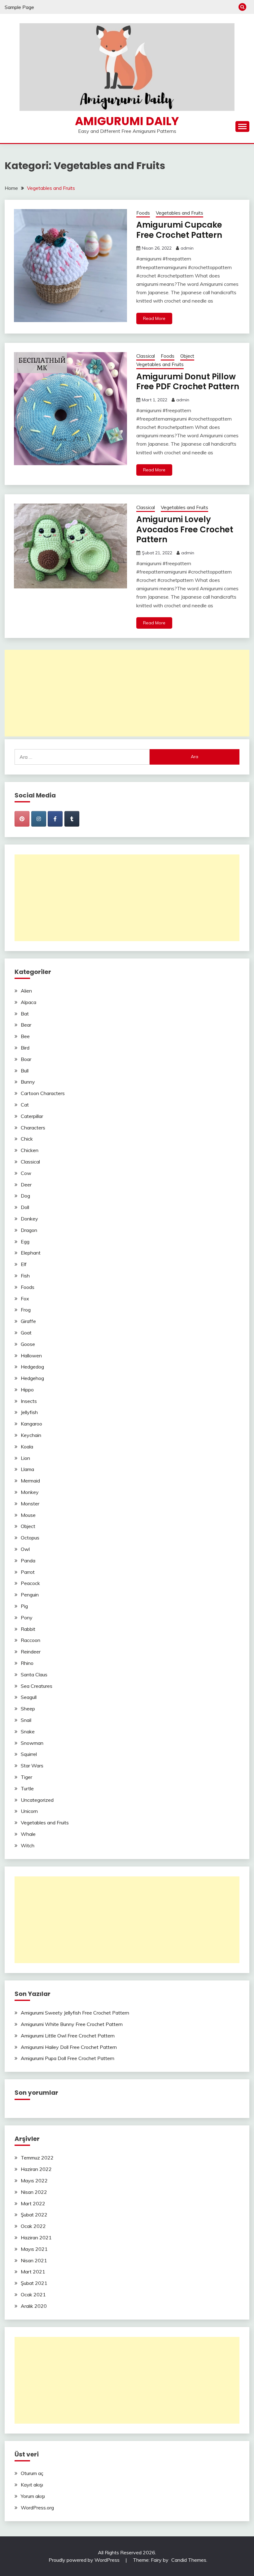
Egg (25, 1242)
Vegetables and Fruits (180, 213)
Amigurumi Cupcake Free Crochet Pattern (179, 230)
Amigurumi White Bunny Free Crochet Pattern (72, 2024)
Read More (154, 318)
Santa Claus (34, 1674)
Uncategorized (37, 1800)
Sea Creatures (37, 1686)
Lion (25, 1458)
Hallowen (31, 1356)
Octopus (30, 1538)
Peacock (30, 1583)
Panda (28, 1561)
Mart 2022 (33, 2203)
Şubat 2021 (34, 2283)
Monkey (30, 1492)
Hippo (27, 1390)
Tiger (26, 1777)
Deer (26, 1185)
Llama (27, 1469)
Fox (25, 1299)
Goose (28, 1344)
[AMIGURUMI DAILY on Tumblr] (72, 819)
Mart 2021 (33, 2272)
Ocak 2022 (33, 2226)
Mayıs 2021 (34, 2249)
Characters (33, 1128)
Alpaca (28, 1002)
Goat (26, 1333)
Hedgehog (32, 1378)
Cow (26, 1173)
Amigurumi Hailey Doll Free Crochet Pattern (69, 2047)
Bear (26, 1025)
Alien (26, 991)
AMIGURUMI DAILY (127, 121)
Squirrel (29, 1754)
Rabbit (28, 1629)
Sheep (28, 1709)
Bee (25, 1036)
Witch (28, 1845)
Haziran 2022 (36, 2169)
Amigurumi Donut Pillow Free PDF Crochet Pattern (188, 382)
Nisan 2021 (34, 2260)
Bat (25, 1014)
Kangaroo (31, 1424)
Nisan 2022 (34, 2192)
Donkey (29, 1219)
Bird (25, 1048)
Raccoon (31, 1640)
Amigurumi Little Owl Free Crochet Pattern (68, 2036)
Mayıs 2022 (34, 2181)
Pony (27, 1618)
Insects (29, 1401)
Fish (25, 1276)
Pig (24, 1606)
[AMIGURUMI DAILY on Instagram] (39, 819)
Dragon (29, 1230)
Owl (25, 1549)
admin (187, 248)
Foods (143, 213)
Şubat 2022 (34, 2215)
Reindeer (31, 1652)
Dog (25, 1196)
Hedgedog (32, 1367)
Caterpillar (32, 1116)
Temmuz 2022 (37, 2158)
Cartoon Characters (43, 1093)
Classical (146, 356)
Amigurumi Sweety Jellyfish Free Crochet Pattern (75, 2013)
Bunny (28, 1082)
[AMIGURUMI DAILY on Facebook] (55, 819)
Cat (25, 1105)
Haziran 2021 (36, 2238)
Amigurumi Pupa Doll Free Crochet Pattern (68, 2058)
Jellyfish (29, 1412)
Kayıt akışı (32, 2485)
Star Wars (32, 1766)
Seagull (29, 1697)
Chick (27, 1139)
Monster (30, 1504)
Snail (26, 1720)
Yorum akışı (33, 2496)
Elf (24, 1264)
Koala (27, 1447)
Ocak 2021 (33, 2294)
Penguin (30, 1595)
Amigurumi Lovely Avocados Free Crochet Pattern (185, 529)
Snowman (32, 1743)
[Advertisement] (127, 693)
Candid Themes (189, 2560)
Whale (28, 1834)
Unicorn (29, 1811)
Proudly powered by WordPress (85, 2560)
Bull (25, 1071)
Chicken (30, 1150)
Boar (26, 1059)
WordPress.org (37, 2508)
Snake (28, 1731)
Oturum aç (32, 2473)
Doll (25, 1207)
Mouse (28, 1515)
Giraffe (28, 1321)
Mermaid (30, 1481)
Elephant (31, 1253)
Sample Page (19, 7)
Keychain (31, 1435)
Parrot (28, 1572)
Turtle (27, 1788)
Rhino (27, 1663)
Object (187, 356)
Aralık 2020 (34, 2306)
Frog (26, 1310)
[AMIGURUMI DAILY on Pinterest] (22, 819)
